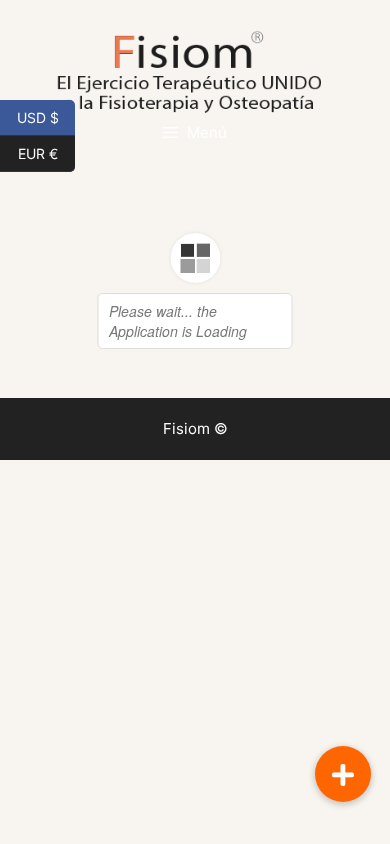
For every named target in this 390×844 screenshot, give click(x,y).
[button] (343, 774)
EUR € (46, 152)
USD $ (46, 116)
